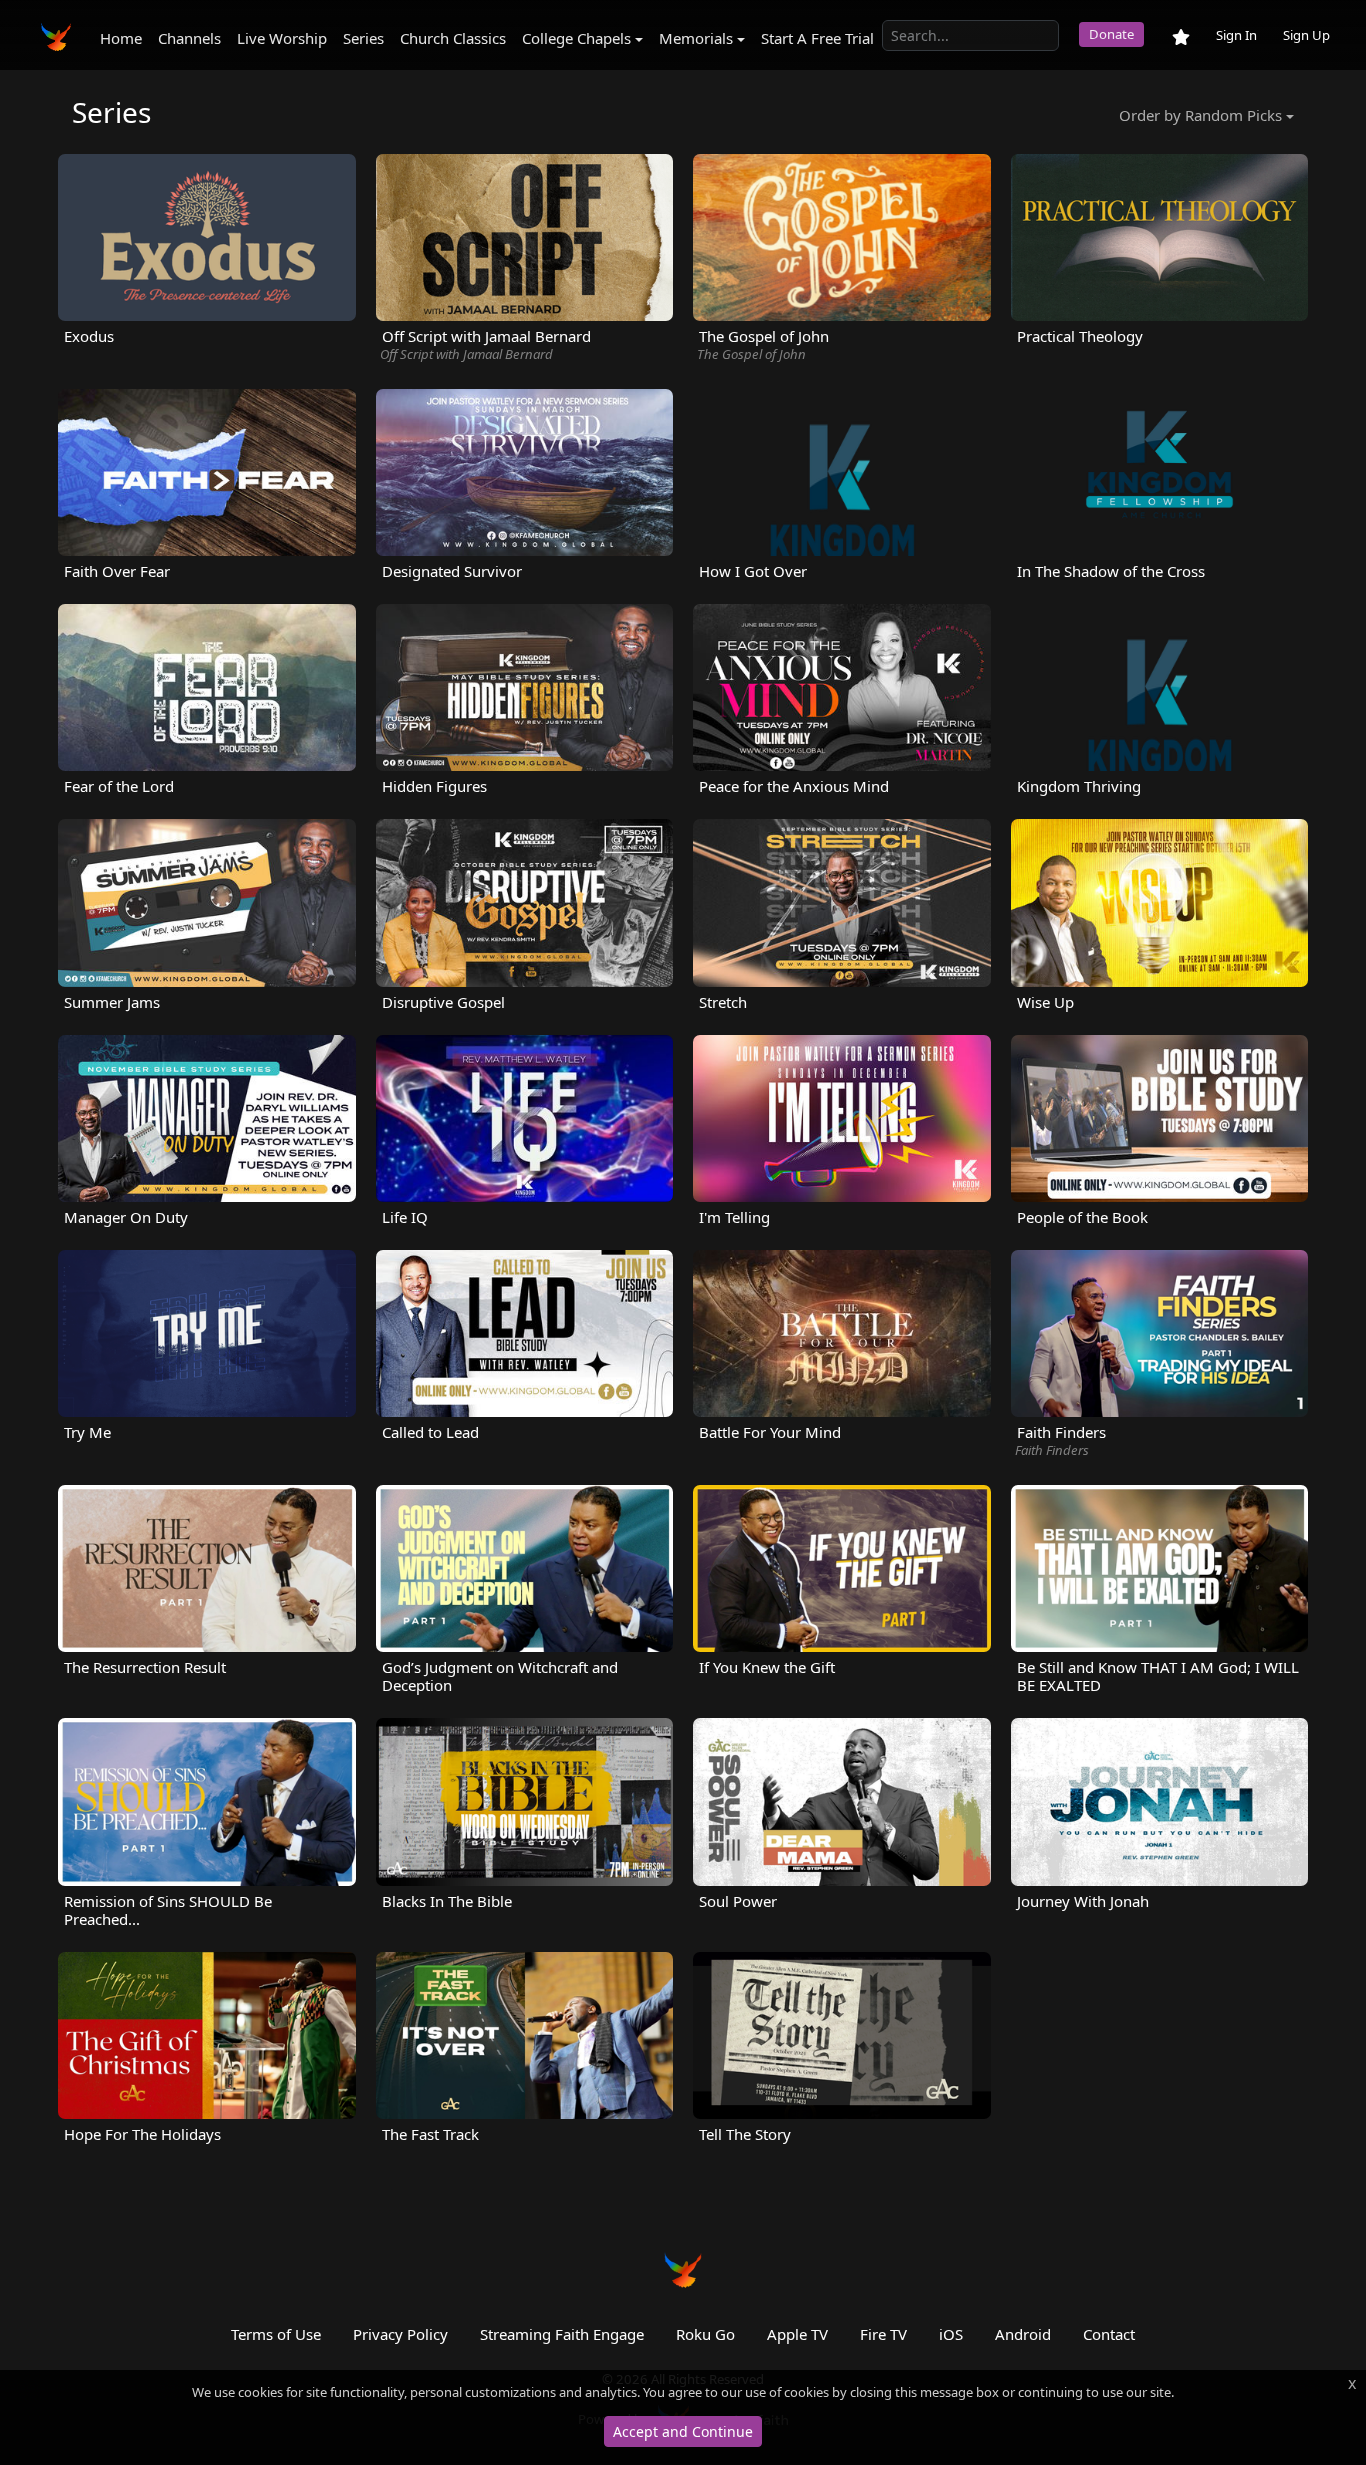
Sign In (1236, 35)
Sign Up (1306, 35)
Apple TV (797, 2334)
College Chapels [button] (576, 38)
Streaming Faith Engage (562, 2334)
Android (1023, 2334)
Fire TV (883, 2334)
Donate (1111, 34)
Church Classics (453, 38)
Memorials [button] (696, 38)
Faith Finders (1052, 1450)
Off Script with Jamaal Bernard (466, 354)
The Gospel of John (751, 354)
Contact (1109, 2334)
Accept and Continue (683, 2431)
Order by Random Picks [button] (1200, 115)
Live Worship (282, 38)
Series (363, 38)
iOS (951, 2334)
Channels (189, 38)
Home (121, 38)
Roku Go (705, 2334)
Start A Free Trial (817, 38)
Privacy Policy (400, 2334)
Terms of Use (276, 2334)
